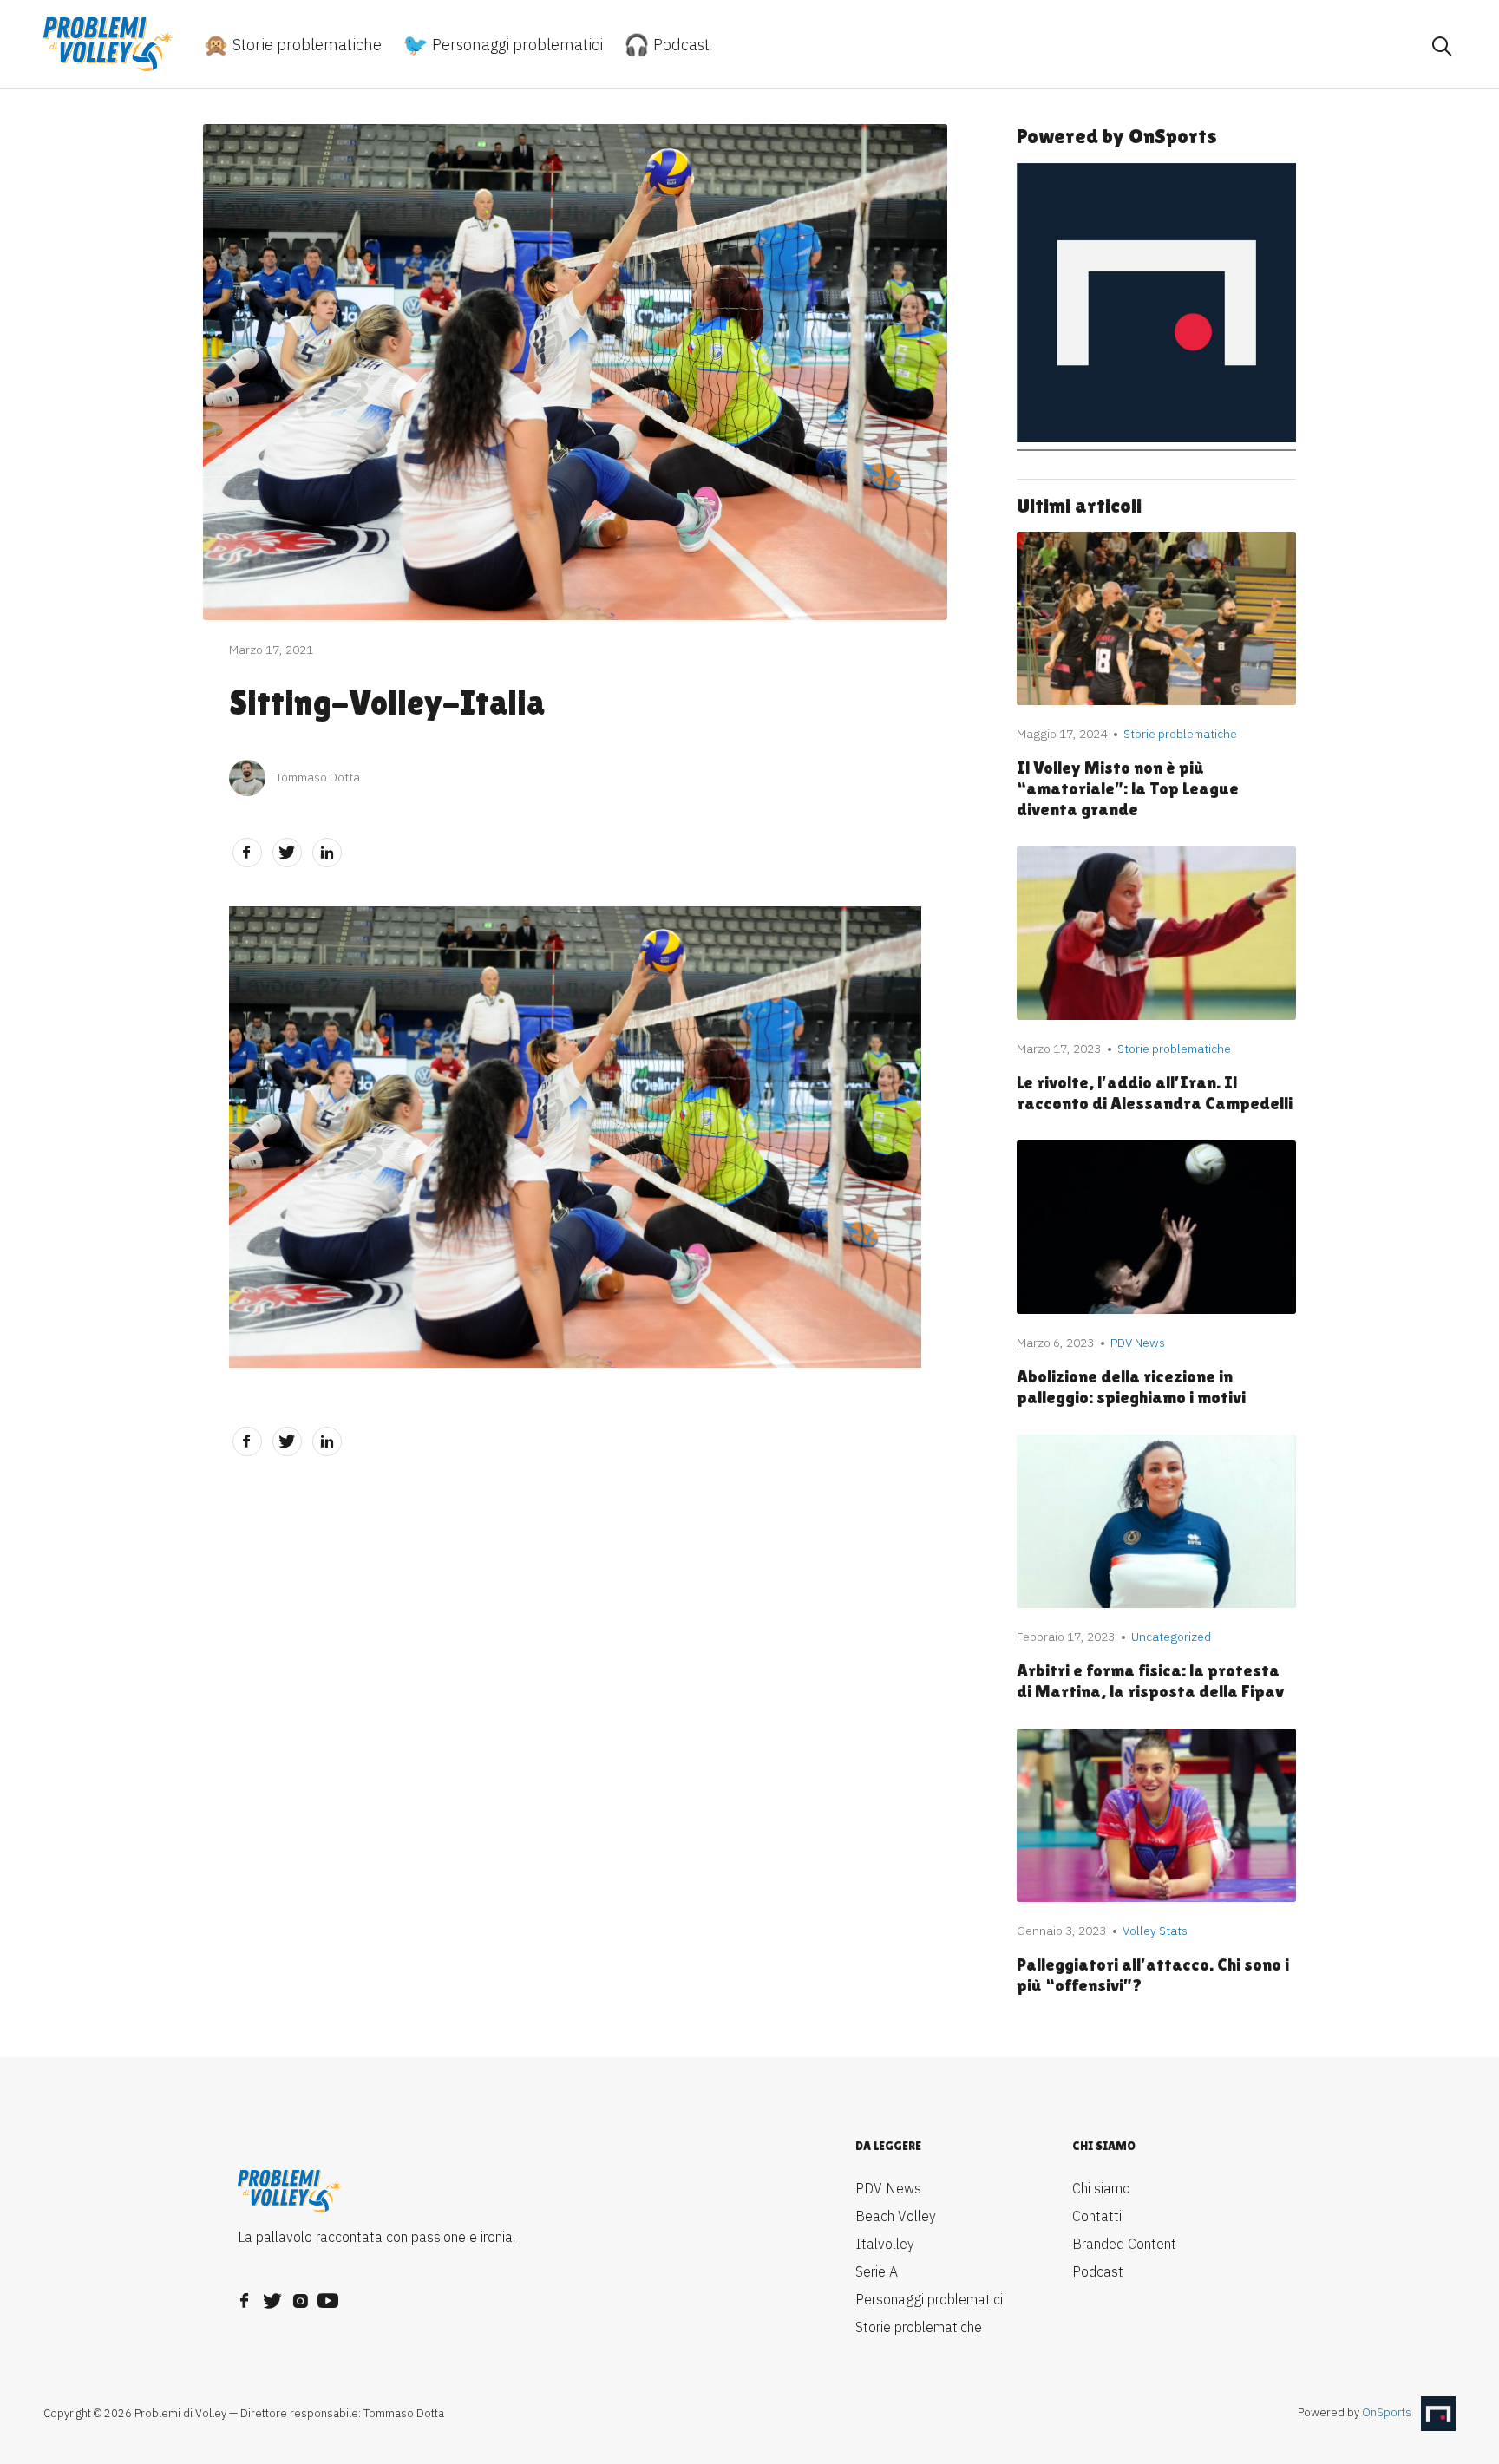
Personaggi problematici (516, 45)
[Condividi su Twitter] (287, 853)
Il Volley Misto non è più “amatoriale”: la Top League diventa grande (1128, 788)
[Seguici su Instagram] (300, 2296)
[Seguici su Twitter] (272, 2296)
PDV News (888, 2188)
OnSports (1387, 2413)
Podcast (680, 45)
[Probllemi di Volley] (108, 44)
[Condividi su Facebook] (247, 853)
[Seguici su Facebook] (245, 2296)
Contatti (1097, 2216)
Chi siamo (1101, 2188)
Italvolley (885, 2244)
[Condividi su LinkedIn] (327, 853)
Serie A (877, 2271)
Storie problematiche (305, 45)
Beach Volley (896, 2216)
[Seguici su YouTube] (328, 2296)
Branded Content (1124, 2244)
